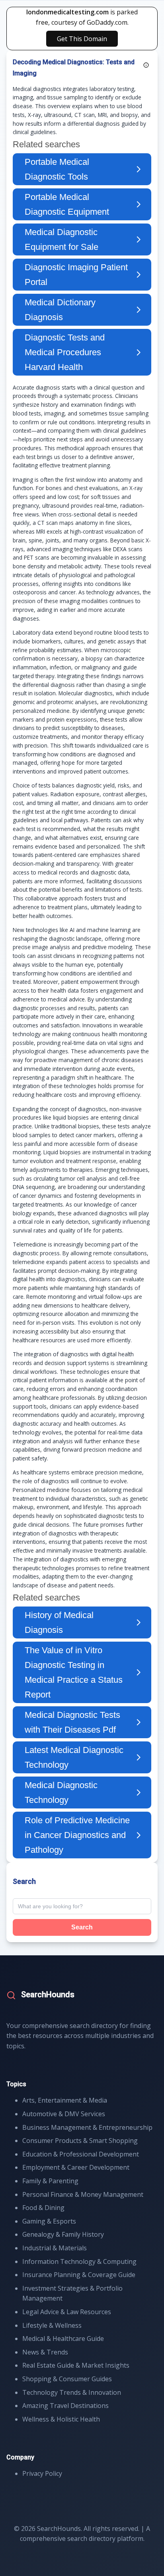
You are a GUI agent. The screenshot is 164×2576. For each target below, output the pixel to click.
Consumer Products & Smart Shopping (80, 2141)
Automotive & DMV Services (64, 2114)
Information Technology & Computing (79, 2261)
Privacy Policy (42, 2473)
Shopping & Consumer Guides (67, 2379)
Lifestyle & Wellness (52, 2325)
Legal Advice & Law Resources (67, 2312)
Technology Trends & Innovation (72, 2392)
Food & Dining (43, 2208)
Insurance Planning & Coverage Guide (79, 2275)
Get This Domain (82, 39)
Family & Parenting (50, 2181)
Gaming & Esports (49, 2221)
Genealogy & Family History (63, 2234)
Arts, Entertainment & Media (65, 2100)
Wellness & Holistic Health (61, 2419)
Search (82, 1927)
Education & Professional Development (81, 2154)
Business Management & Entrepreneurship (87, 2127)
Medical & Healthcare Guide (63, 2339)
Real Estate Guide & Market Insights (76, 2365)
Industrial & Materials (55, 2248)
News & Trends (45, 2352)
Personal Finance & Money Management (83, 2194)
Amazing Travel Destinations (65, 2406)
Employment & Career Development (76, 2167)
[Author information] (146, 65)
